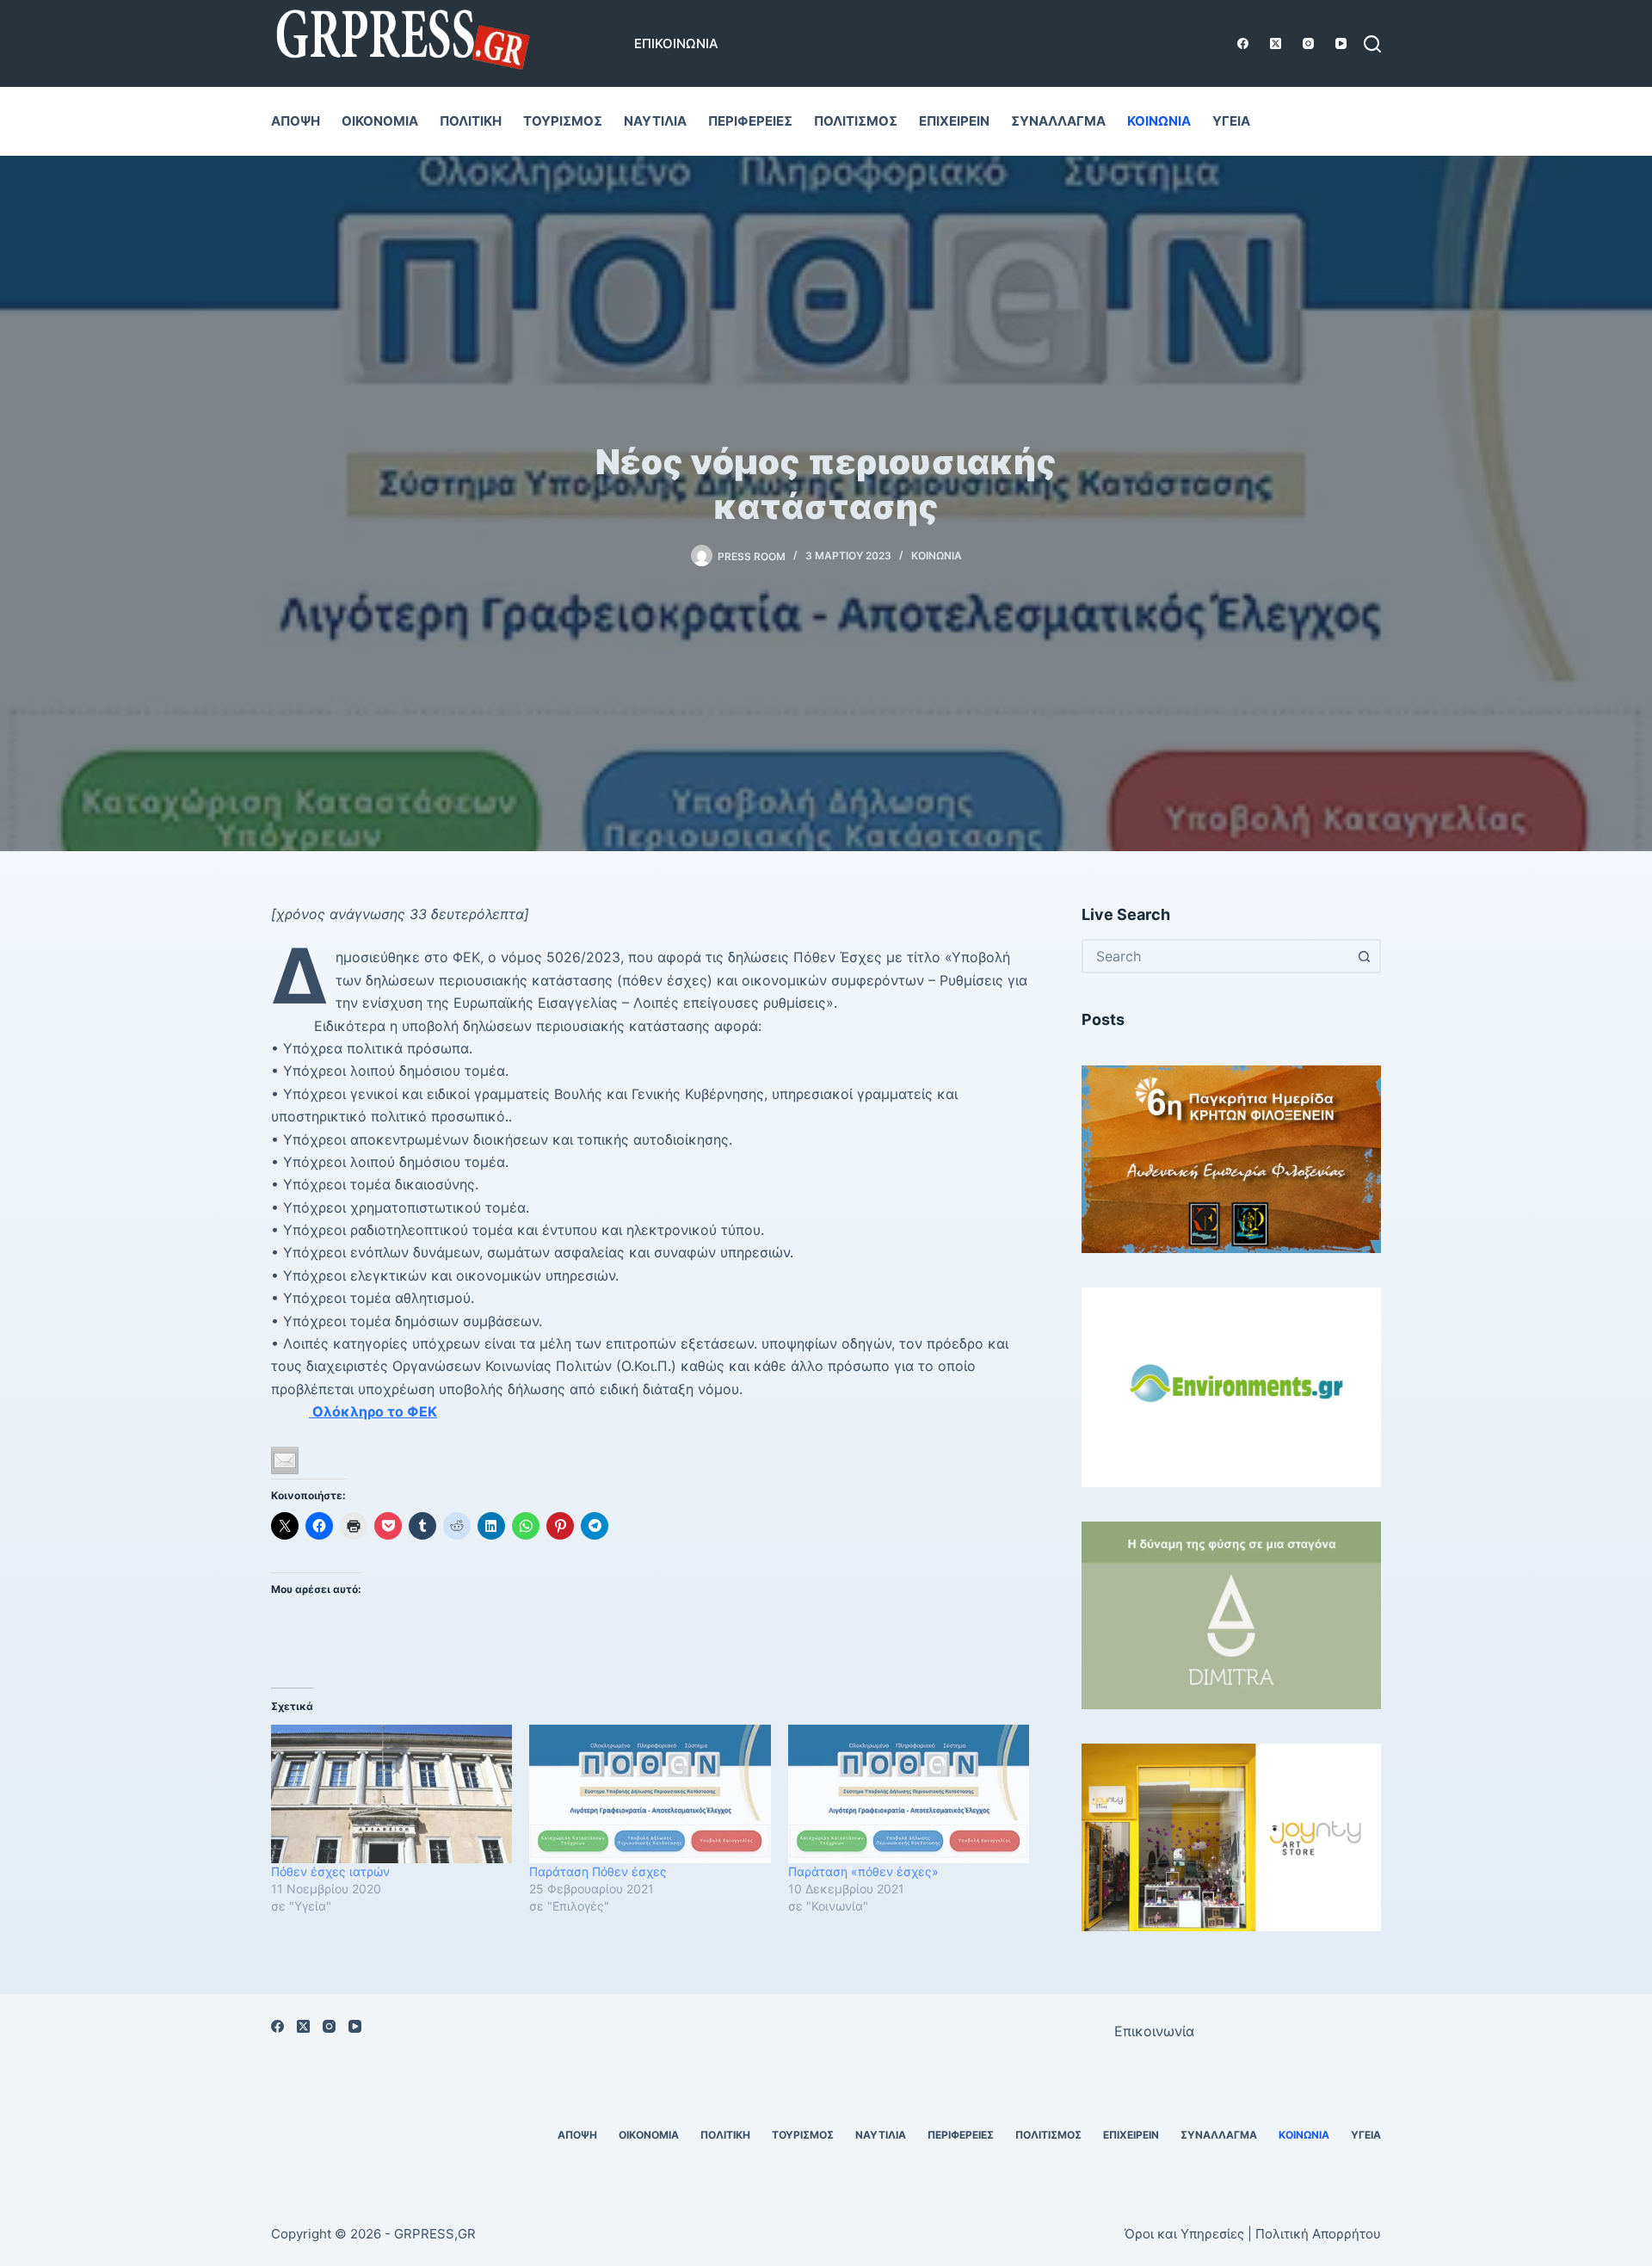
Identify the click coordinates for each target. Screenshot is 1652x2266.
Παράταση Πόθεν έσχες (598, 1871)
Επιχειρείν (954, 121)
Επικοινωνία (676, 43)
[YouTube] (1341, 43)
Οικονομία (380, 121)
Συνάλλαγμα (1058, 121)
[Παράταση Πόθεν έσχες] (650, 1794)
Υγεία (1231, 121)
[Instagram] (1308, 43)
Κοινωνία (1159, 121)
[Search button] (1364, 956)
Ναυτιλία (655, 121)
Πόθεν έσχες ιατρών (330, 1871)
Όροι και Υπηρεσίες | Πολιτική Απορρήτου (1253, 2234)
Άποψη (296, 121)
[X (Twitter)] (1276, 43)
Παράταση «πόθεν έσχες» (863, 1871)
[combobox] (1216, 956)
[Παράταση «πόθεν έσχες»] (909, 1794)
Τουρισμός (563, 121)
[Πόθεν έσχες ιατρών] (391, 1794)
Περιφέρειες (750, 121)
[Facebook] (1243, 43)
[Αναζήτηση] (1372, 44)
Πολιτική (471, 121)
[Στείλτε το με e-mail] (285, 1460)
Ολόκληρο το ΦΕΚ (373, 1411)
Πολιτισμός (856, 121)
